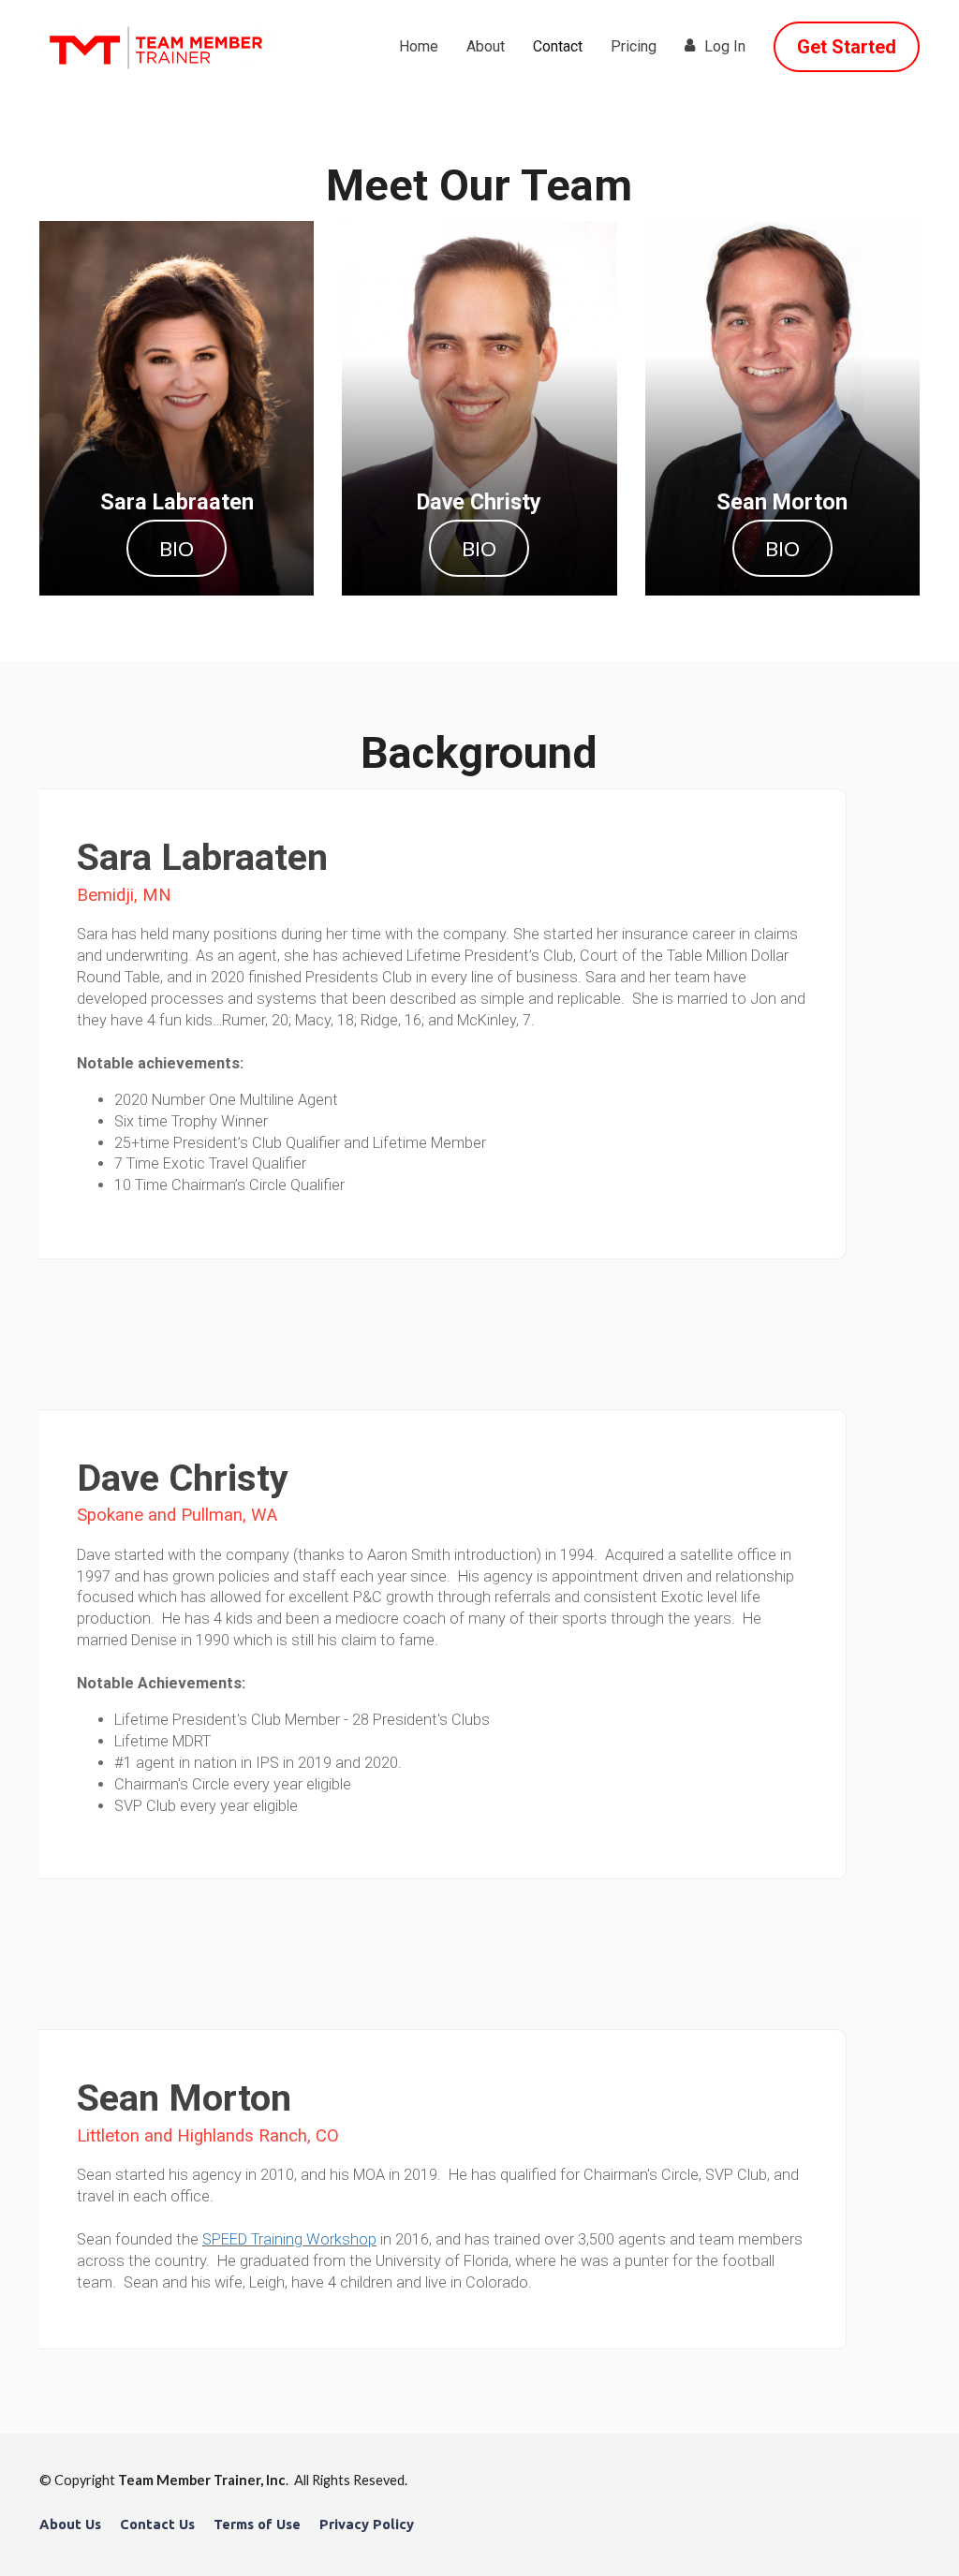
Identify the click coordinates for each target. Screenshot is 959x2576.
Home (419, 46)
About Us (70, 2524)
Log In (725, 46)
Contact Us (157, 2524)
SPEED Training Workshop (289, 2239)
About (486, 46)
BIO (177, 548)
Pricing (634, 46)
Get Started (847, 47)
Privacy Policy (367, 2524)
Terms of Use (257, 2524)
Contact (558, 46)
